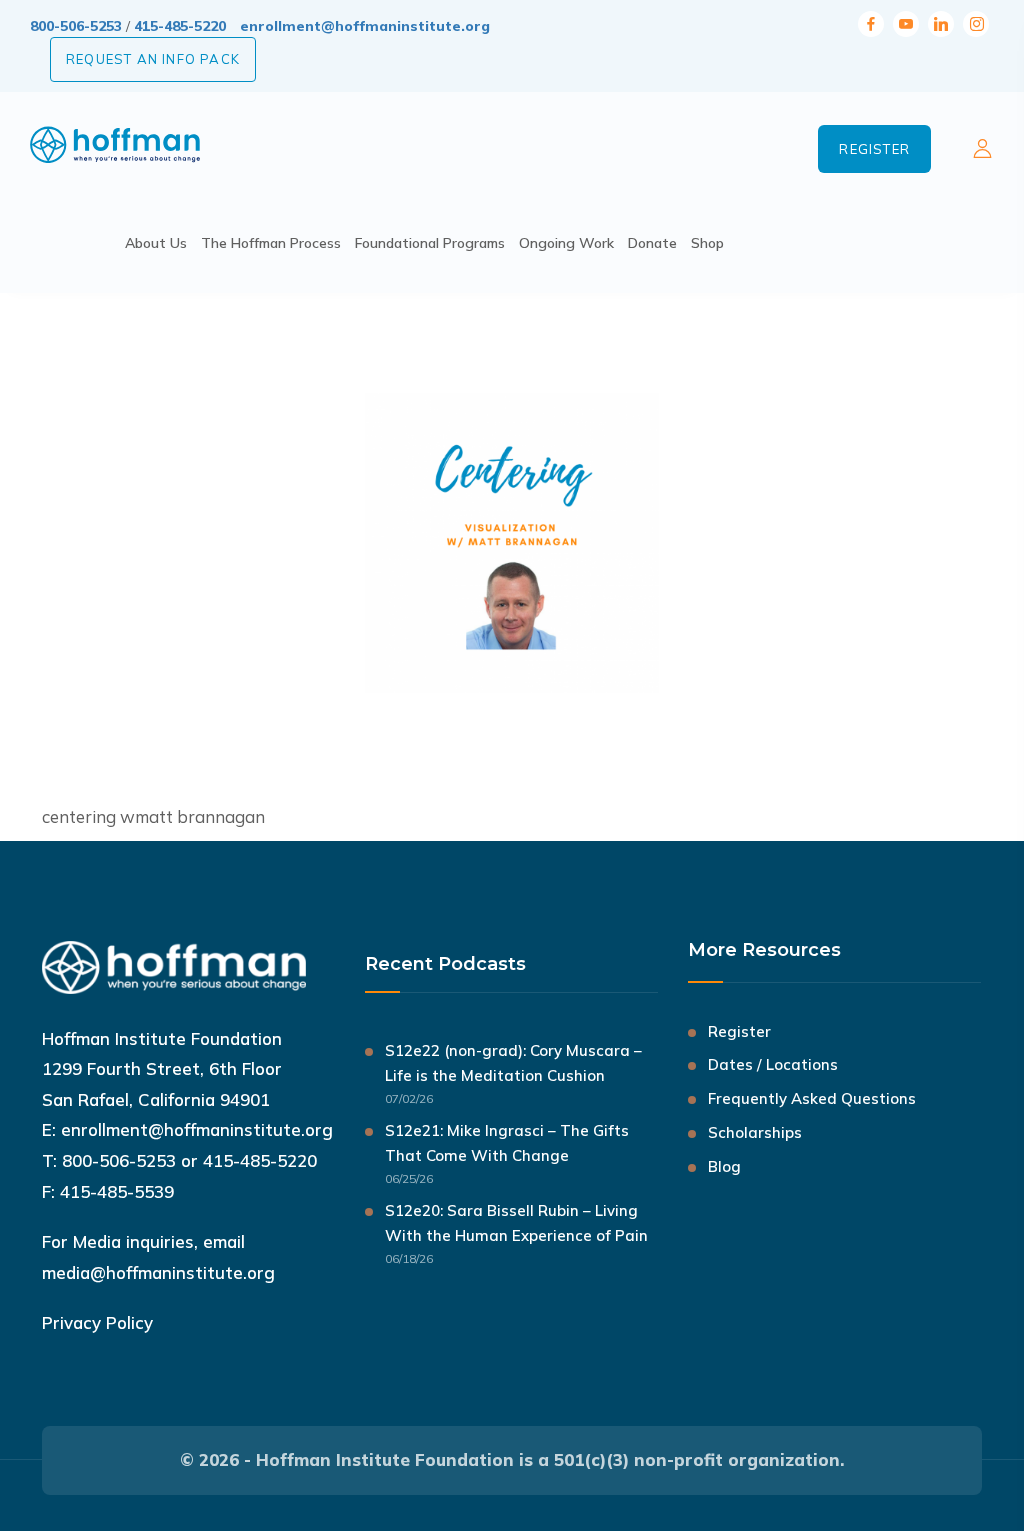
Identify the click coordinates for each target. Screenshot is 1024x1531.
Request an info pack (153, 59)
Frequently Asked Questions (812, 1098)
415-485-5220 (180, 26)
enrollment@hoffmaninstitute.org (365, 26)
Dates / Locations (773, 1064)
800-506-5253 (76, 26)
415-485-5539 (117, 1191)
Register (874, 149)
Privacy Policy (97, 1322)
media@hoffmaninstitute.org (158, 1272)
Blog (724, 1166)
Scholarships (755, 1132)
